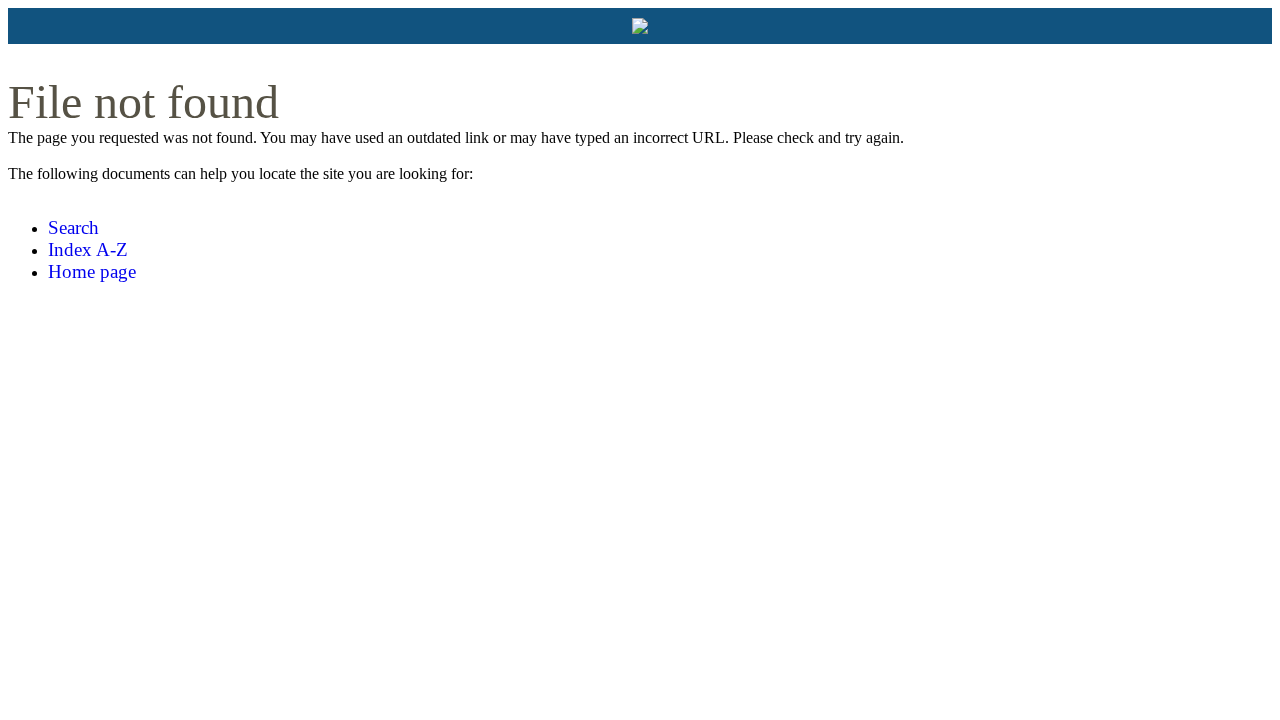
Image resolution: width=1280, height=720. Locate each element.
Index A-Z (88, 249)
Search (73, 227)
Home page (92, 271)
